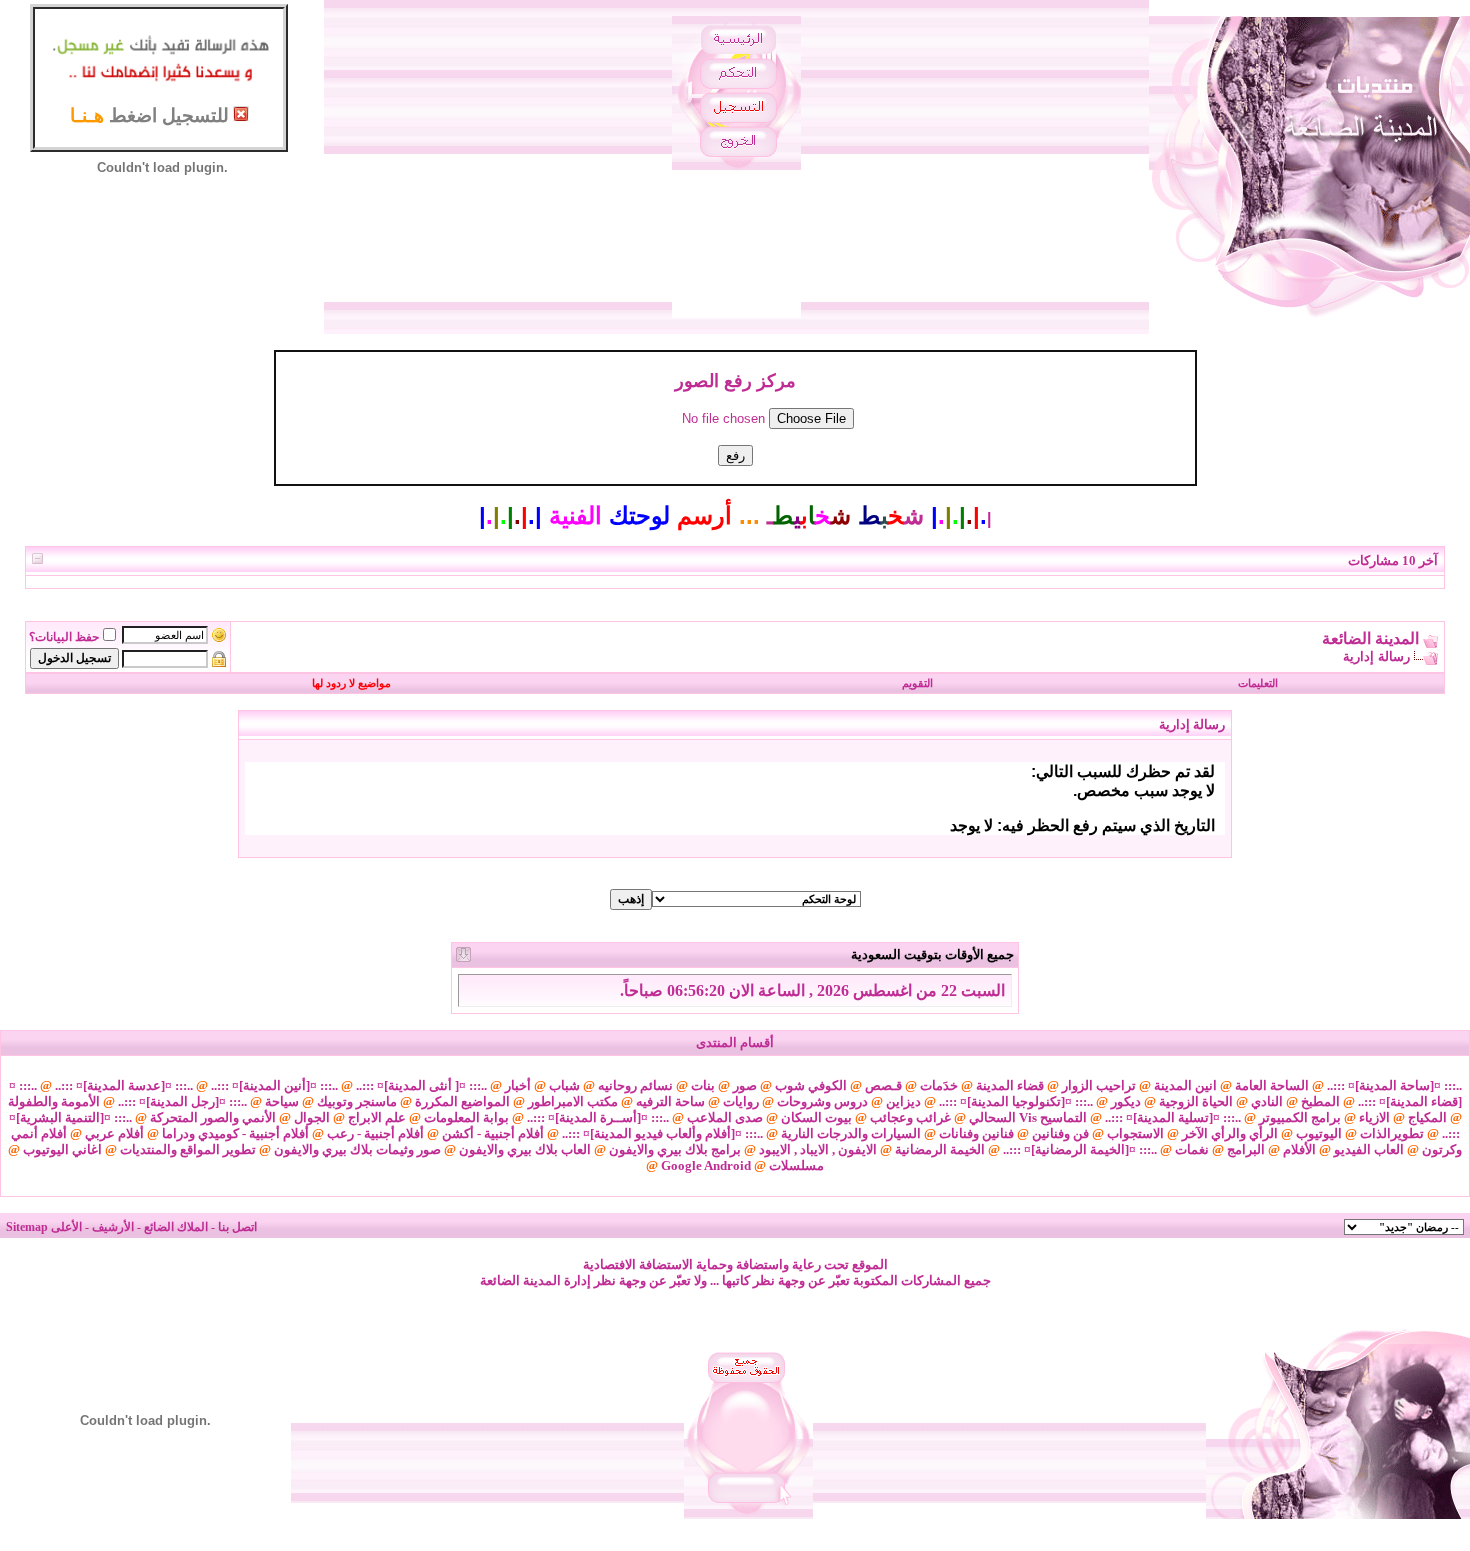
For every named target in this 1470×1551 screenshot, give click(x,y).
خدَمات (939, 1085)
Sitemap (27, 1227)
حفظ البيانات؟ (64, 637)
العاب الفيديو (1369, 1149)
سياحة (282, 1101)
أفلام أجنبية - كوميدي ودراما (235, 1133)
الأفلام (1299, 1149)
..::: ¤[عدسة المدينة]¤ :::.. (124, 1085)
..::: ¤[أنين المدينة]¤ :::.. (274, 1085)
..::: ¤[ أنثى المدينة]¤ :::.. (421, 1085)
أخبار (518, 1085)
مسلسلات (796, 1165)
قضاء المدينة (1010, 1085)
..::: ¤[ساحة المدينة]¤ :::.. (1394, 1085)
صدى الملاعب (725, 1117)
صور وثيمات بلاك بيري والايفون (357, 1149)
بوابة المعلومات (466, 1117)
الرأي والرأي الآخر (1230, 1133)
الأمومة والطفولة (54, 1101)
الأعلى (66, 1227)
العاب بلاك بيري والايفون (525, 1149)
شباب (564, 1085)
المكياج (1427, 1117)
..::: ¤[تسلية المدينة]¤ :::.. (1173, 1117)
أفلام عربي (114, 1133)
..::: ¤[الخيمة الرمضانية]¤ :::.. (1080, 1149)
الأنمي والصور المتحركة (213, 1117)
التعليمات (1258, 683)
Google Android (706, 1165)
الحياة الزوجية (1196, 1101)
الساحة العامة (1272, 1085)
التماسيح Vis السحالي (1028, 1117)
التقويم (917, 683)
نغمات (1192, 1149)
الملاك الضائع (176, 1227)
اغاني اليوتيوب (62, 1149)
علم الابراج (377, 1117)
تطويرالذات (1392, 1133)
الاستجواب (1135, 1133)
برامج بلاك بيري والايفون (675, 1149)
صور (745, 1085)
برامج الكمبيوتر (1300, 1117)
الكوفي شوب (811, 1085)
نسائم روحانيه (635, 1085)
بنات (703, 1085)
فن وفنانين (1060, 1133)
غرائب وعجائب (910, 1117)
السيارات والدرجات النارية (851, 1133)
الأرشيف (113, 1227)
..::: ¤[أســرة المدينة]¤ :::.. (598, 1117)
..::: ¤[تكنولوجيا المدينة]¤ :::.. (1016, 1101)
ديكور (1126, 1101)
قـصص (883, 1085)
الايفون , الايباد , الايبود (818, 1149)
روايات (741, 1101)
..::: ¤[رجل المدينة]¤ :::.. (182, 1101)
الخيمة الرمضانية (940, 1149)
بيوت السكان (816, 1117)
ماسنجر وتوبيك (357, 1101)
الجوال (312, 1117)
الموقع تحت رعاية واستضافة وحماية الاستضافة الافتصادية (735, 1264)
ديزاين (903, 1101)
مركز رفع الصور (735, 381)
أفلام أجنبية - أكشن (493, 1133)
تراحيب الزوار (1099, 1085)
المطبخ (1320, 1101)
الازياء (1374, 1117)
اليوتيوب (1319, 1133)
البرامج (1246, 1149)
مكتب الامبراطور (573, 1101)
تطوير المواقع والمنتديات (188, 1149)
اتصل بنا (237, 1227)
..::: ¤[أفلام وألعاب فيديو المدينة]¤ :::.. (662, 1133)
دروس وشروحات (822, 1101)
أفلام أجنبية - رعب (375, 1133)
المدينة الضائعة (1370, 638)
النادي (1267, 1101)
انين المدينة (1185, 1085)
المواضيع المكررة (462, 1101)
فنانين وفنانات (976, 1133)
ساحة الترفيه (670, 1101)
